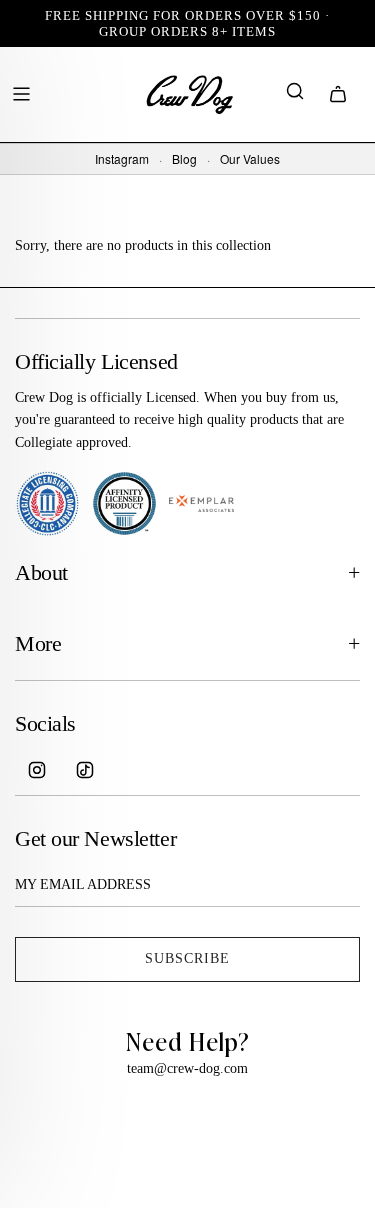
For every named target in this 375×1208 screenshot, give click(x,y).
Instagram (122, 159)
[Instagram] (37, 770)
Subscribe (187, 958)
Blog (184, 159)
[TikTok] (85, 770)
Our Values (250, 159)
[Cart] (338, 94)
